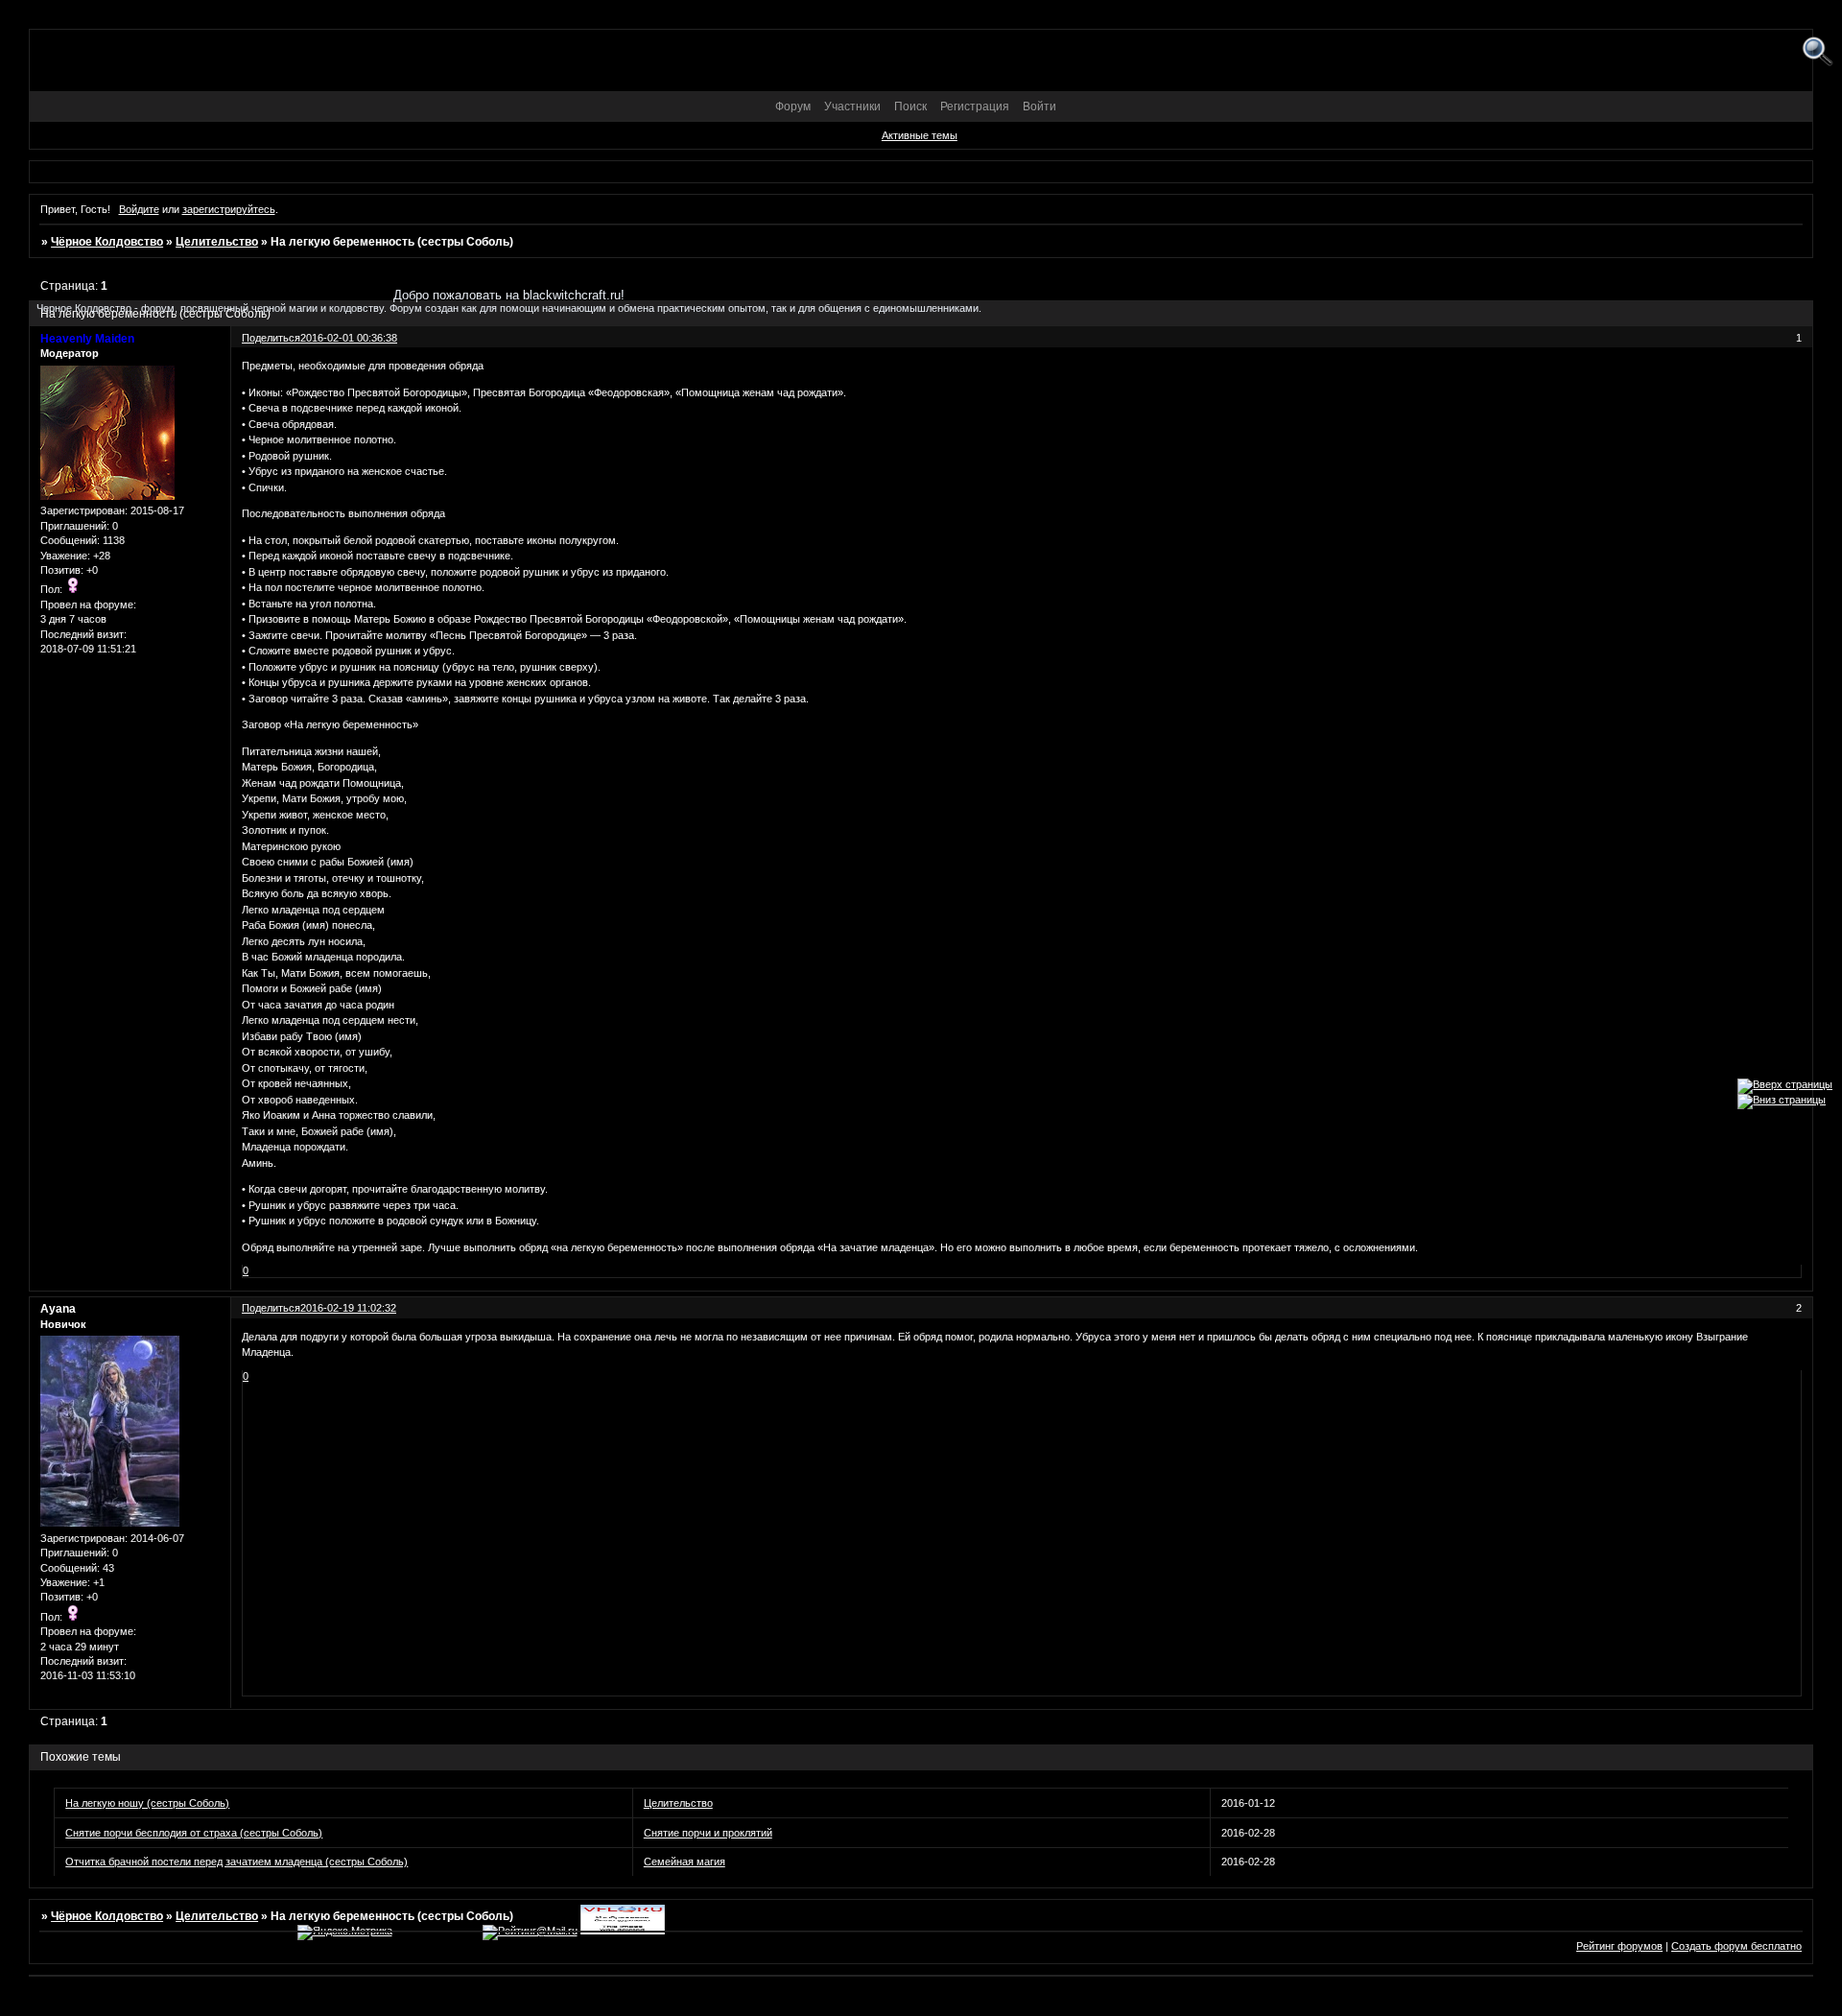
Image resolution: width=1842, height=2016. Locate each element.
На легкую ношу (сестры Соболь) (147, 1803)
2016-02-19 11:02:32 (348, 1308)
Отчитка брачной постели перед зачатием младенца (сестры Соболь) (236, 1862)
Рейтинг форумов (1619, 1946)
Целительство (217, 242)
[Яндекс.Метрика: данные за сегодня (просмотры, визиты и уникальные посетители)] (345, 1933)
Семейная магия (685, 1862)
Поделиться (271, 1308)
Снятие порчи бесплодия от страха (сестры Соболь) (194, 1833)
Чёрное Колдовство (107, 242)
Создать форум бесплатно (1736, 1946)
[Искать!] (1818, 52)
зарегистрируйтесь (229, 209)
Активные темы (920, 135)
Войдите (139, 209)
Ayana (58, 1309)
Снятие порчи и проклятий (708, 1833)
